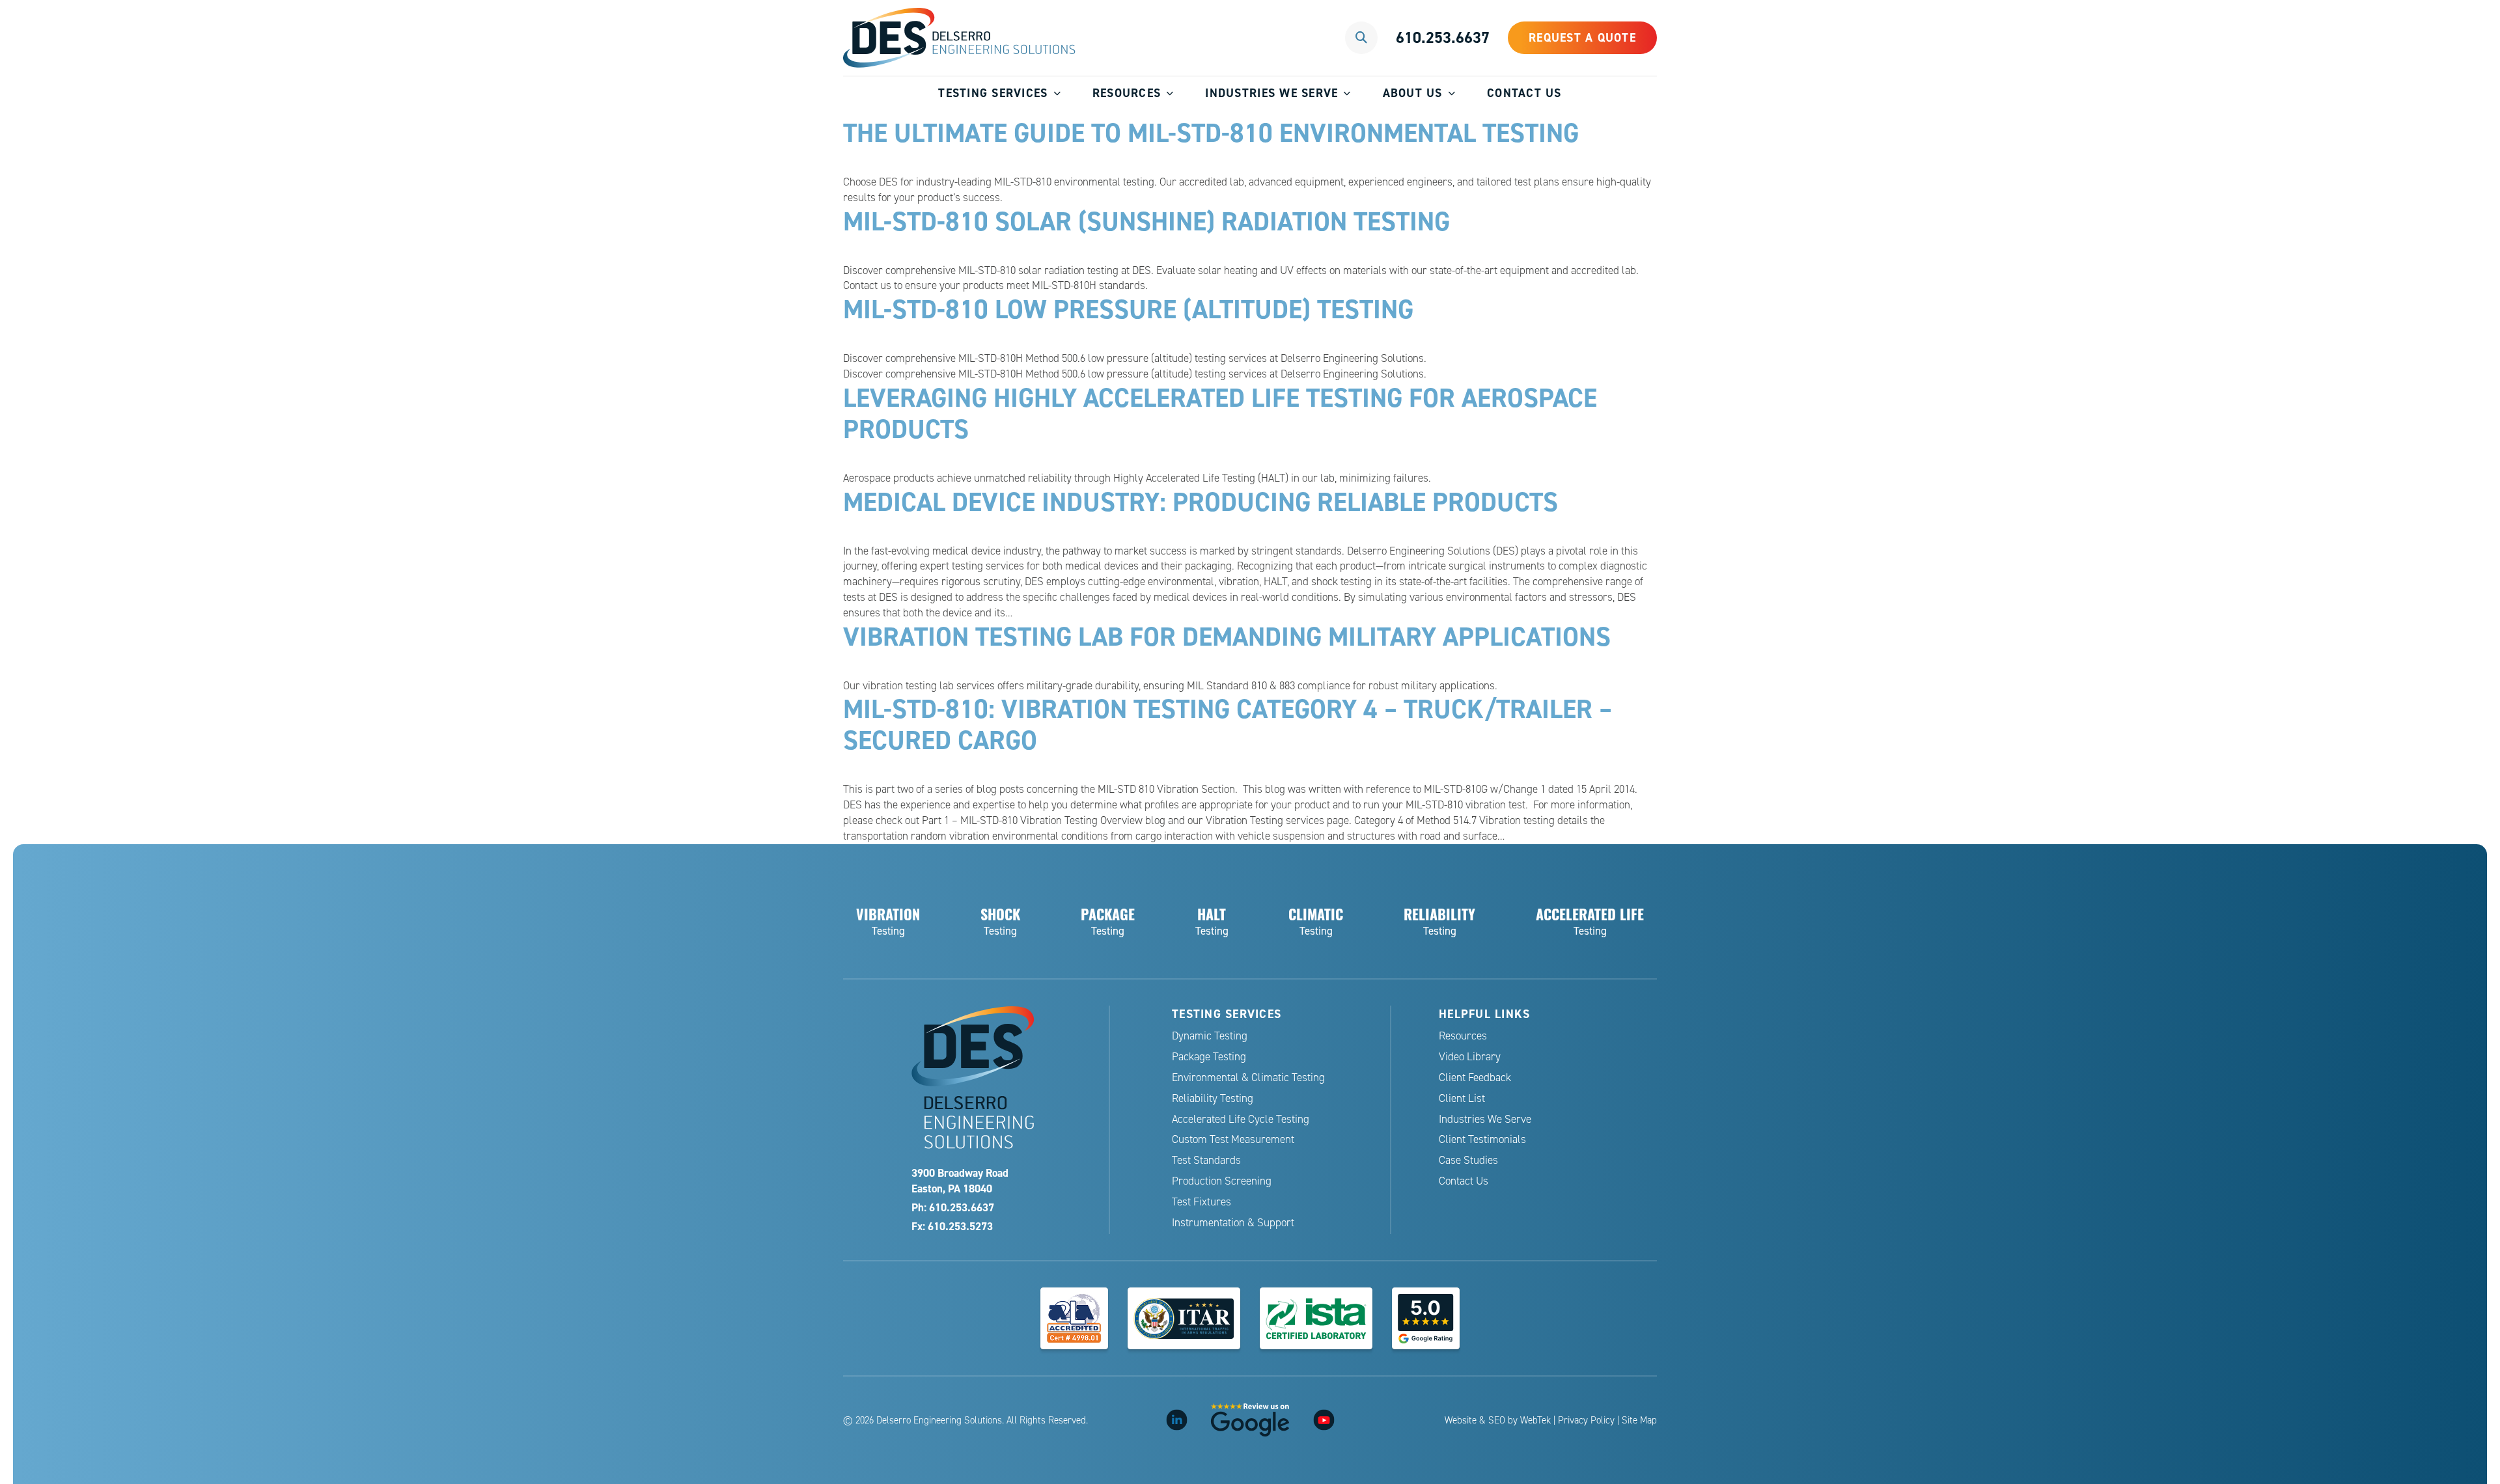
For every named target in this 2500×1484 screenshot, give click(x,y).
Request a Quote (1582, 37)
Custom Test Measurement (1233, 1139)
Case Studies (1468, 1160)
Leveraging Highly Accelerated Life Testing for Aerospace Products (1220, 413)
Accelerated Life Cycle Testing (1241, 1119)
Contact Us (1524, 93)
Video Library (1470, 1057)
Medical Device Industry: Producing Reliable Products (1201, 502)
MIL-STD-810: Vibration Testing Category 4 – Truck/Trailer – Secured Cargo (1228, 724)
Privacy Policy (1586, 1420)
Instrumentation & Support (1233, 1223)
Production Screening (1222, 1181)
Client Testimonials (1482, 1139)
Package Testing (1209, 1057)
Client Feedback (1475, 1078)
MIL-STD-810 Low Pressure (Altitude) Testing (1128, 309)
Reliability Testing (1213, 1098)
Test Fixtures (1201, 1202)
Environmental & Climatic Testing (1248, 1078)
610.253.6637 (1443, 37)
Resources (1127, 93)
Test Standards (1206, 1160)
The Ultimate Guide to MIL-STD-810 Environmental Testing (1211, 133)
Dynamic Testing (1210, 1036)
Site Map (1639, 1420)
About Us (1413, 93)
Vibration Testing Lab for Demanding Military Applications (1227, 637)
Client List (1462, 1098)
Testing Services (993, 93)
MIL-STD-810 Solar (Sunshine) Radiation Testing (1146, 221)
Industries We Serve (1271, 93)
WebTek (1535, 1420)
